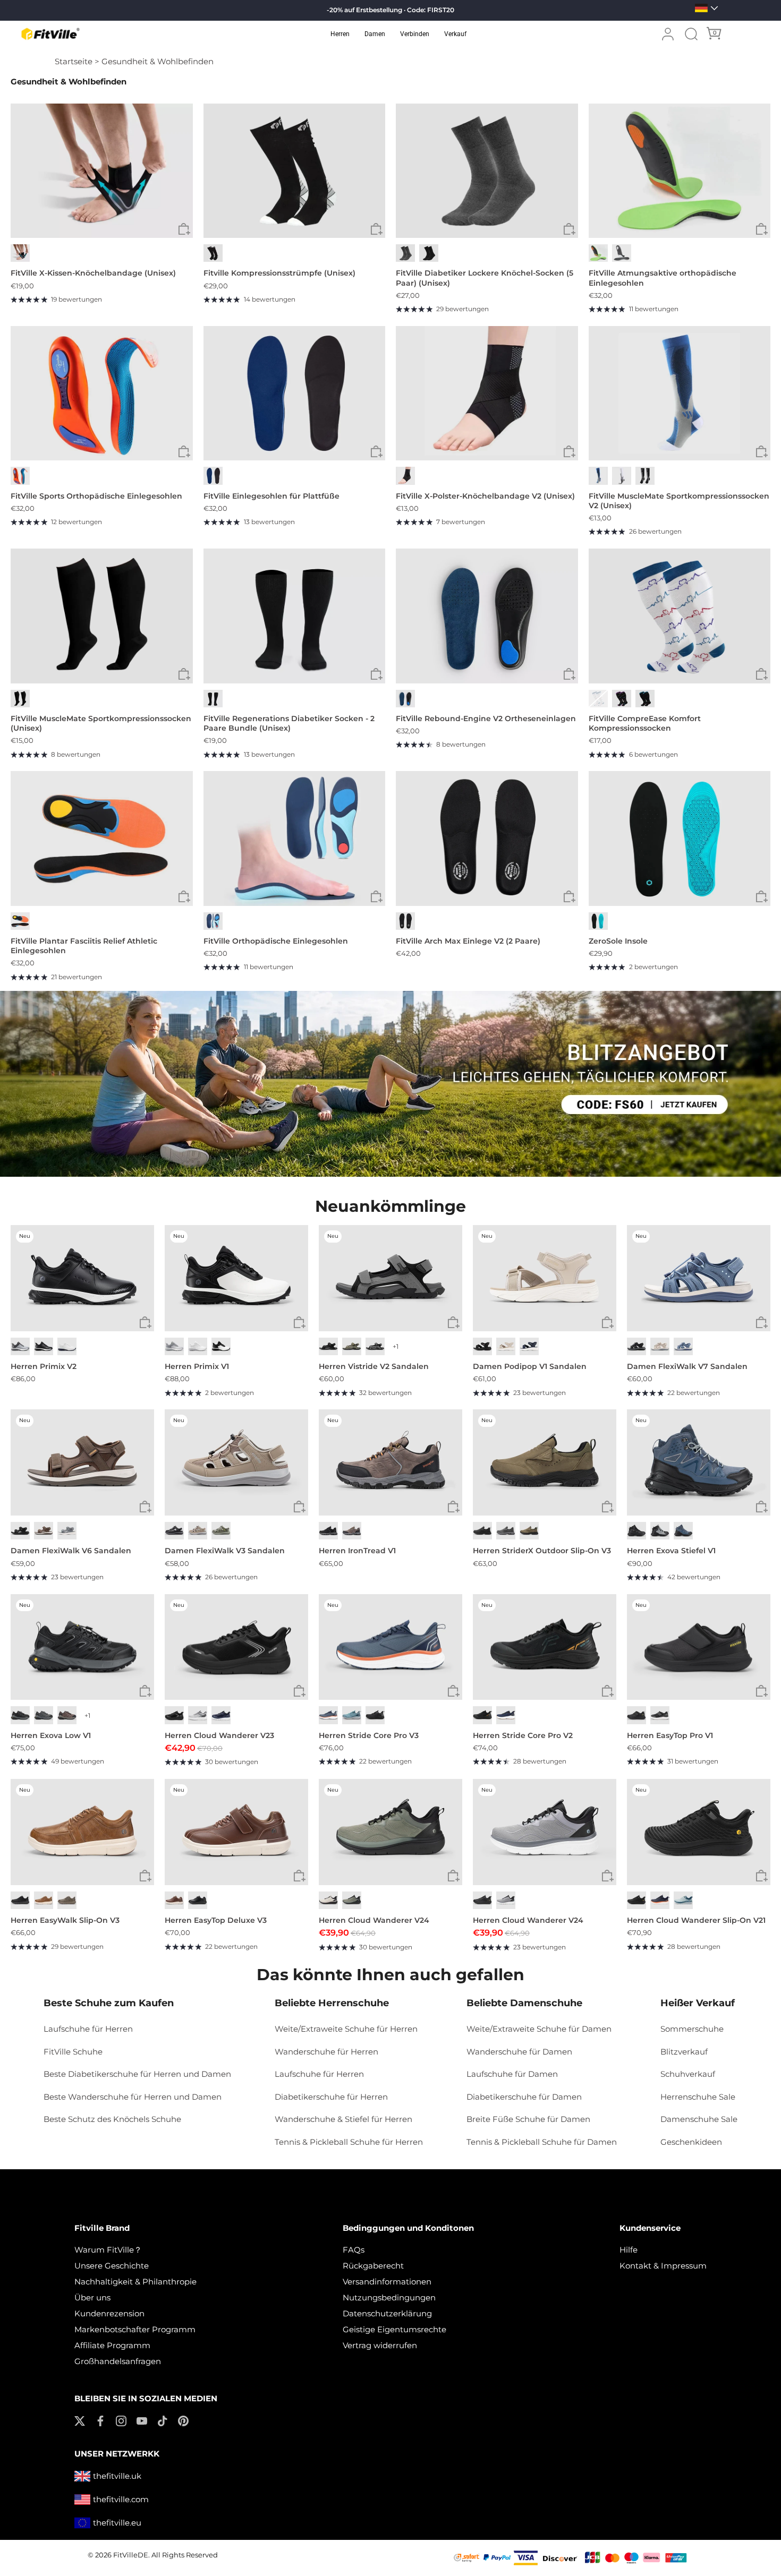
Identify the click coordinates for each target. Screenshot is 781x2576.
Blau (213, 476)
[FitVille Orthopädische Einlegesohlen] (295, 838)
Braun (44, 1531)
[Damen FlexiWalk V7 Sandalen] (699, 1278)
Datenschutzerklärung (387, 2313)
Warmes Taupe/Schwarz (67, 1715)
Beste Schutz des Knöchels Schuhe (112, 2119)
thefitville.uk (117, 2476)
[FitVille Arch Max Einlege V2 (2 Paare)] (487, 838)
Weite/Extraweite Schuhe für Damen (539, 2029)
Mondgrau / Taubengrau (20, 1346)
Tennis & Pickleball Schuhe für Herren (349, 2142)
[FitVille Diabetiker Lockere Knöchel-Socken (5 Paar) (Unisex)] (487, 171)
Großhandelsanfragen (118, 2361)
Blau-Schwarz (405, 699)
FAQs (354, 2250)
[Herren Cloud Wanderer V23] (236, 1647)
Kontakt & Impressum (663, 2266)
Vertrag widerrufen (380, 2345)
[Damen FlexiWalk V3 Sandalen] (236, 1462)
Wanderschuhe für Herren (326, 2052)
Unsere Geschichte (112, 2266)
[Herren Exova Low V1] (82, 1647)
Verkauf (455, 34)
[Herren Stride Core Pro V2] (545, 1647)
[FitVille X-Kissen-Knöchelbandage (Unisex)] (102, 171)
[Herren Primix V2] (82, 1278)
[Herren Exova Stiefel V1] (699, 1462)
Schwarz (20, 253)
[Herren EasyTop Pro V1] (699, 1647)
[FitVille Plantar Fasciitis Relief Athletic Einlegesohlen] (102, 838)
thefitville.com (121, 2499)
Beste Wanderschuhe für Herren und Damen (133, 2097)
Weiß (622, 476)
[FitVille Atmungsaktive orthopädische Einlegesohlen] (680, 171)
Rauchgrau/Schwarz (660, 1531)
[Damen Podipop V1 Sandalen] (545, 1278)
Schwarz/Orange (482, 1715)
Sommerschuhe (692, 2029)
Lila (622, 699)
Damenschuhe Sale (699, 2119)
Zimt (174, 1900)
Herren (340, 34)
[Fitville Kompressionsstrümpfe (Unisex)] (295, 171)
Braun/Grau (352, 1531)
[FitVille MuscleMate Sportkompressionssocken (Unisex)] (102, 616)
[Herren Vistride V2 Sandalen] (390, 1278)
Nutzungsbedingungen (389, 2297)
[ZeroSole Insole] (680, 838)
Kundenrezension (109, 2313)
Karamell (44, 1900)
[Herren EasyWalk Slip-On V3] (82, 1832)
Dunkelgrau (375, 1346)
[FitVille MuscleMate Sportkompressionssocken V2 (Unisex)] (680, 393)
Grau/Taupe (221, 1531)
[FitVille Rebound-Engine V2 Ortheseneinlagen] (487, 616)
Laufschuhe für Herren (88, 2029)
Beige (660, 1346)
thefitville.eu (117, 2523)
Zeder (67, 1900)
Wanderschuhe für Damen (519, 2052)
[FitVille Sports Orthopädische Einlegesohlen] (102, 393)
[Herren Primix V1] (236, 1278)
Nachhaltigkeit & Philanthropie (135, 2282)
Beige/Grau (328, 1900)
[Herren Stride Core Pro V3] (390, 1647)
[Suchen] (691, 34)
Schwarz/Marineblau (683, 1531)
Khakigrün (352, 1346)
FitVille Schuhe (73, 2052)
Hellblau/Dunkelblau (352, 1715)
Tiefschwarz (20, 1531)
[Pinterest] (183, 2420)
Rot (20, 476)
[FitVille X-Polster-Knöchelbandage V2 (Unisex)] (487, 393)
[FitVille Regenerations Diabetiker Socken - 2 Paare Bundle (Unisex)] (295, 616)
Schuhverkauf (688, 2074)
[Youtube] (142, 2420)
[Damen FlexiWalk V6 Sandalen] (82, 1462)
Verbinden (415, 34)
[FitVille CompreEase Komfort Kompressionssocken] (680, 616)
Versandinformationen (387, 2282)
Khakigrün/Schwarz (352, 1900)
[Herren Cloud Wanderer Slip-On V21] (699, 1832)
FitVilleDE (131, 2555)
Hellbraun (529, 1531)
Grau (405, 253)
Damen (375, 34)
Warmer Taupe (198, 1531)
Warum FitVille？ (108, 2250)
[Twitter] (80, 2420)
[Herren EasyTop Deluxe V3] (236, 1832)
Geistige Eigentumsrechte (394, 2329)
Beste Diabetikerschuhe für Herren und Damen (137, 2074)
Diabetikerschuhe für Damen (524, 2097)
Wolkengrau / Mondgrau (174, 1346)
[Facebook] (100, 2420)
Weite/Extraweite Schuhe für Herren (346, 2029)
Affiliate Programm (112, 2345)
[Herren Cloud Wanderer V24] (390, 1832)
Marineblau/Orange (660, 1900)
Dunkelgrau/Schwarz (20, 1715)
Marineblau (529, 1346)
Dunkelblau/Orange (328, 1715)
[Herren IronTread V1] (390, 1462)
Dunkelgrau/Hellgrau (44, 1715)
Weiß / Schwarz (221, 1346)
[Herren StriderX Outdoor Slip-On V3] (545, 1462)
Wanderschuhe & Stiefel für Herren (343, 2119)
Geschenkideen (691, 2142)
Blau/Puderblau (683, 1900)
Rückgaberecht (373, 2266)
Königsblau (221, 1715)
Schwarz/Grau (328, 1531)
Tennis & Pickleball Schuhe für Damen (542, 2142)
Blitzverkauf (684, 2052)
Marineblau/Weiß (506, 1715)
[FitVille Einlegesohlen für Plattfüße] (295, 393)
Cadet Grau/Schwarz (506, 1900)
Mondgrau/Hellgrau (198, 1715)
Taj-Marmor (506, 1346)
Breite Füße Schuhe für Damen (528, 2119)
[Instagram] (121, 2420)
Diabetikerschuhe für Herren (331, 2097)
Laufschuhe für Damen (512, 2074)
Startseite (74, 61)
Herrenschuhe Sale (698, 2097)
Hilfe (629, 2250)
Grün (598, 253)
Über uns (92, 2297)
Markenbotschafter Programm (135, 2329)
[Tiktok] (163, 2420)
